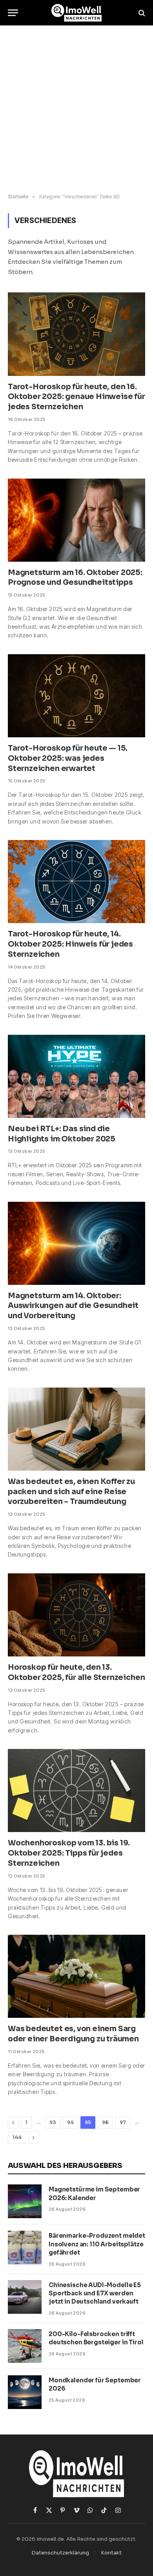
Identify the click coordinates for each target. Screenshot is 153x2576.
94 (70, 2122)
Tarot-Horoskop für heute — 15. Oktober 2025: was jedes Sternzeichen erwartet (68, 758)
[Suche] (141, 13)
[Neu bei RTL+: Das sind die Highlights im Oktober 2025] (76, 1076)
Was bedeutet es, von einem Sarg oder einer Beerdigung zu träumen (73, 2034)
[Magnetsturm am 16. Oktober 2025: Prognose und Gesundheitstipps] (76, 520)
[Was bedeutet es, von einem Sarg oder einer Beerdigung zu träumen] (76, 1976)
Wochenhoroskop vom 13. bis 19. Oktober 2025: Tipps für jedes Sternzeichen (69, 1853)
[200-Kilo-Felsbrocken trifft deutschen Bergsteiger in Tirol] (25, 2346)
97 (123, 2122)
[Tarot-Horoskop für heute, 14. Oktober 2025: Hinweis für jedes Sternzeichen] (76, 882)
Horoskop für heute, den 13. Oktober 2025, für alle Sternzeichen (76, 1673)
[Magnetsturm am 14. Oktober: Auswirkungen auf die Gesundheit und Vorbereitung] (76, 1243)
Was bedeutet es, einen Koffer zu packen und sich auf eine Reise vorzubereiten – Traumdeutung (71, 1492)
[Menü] (13, 13)
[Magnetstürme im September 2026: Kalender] (25, 2201)
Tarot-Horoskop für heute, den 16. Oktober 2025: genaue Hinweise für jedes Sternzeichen (76, 397)
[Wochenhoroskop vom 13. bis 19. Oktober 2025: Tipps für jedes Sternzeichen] (76, 1791)
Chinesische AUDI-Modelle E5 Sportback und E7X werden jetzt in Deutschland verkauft (95, 2293)
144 (17, 2137)
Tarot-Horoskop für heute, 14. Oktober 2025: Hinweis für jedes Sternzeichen (70, 944)
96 (105, 2122)
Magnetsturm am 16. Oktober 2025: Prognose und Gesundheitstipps (75, 578)
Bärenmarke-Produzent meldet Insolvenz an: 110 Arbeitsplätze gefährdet (97, 2244)
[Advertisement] (76, 110)
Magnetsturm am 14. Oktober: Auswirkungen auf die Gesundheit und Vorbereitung (73, 1306)
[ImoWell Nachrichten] (77, 13)
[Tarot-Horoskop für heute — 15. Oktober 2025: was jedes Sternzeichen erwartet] (76, 696)
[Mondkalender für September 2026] (25, 2392)
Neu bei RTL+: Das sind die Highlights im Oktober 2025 (62, 1134)
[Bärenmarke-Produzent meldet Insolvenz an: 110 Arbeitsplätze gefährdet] (25, 2248)
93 (53, 2122)
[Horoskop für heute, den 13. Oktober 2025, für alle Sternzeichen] (76, 1615)
